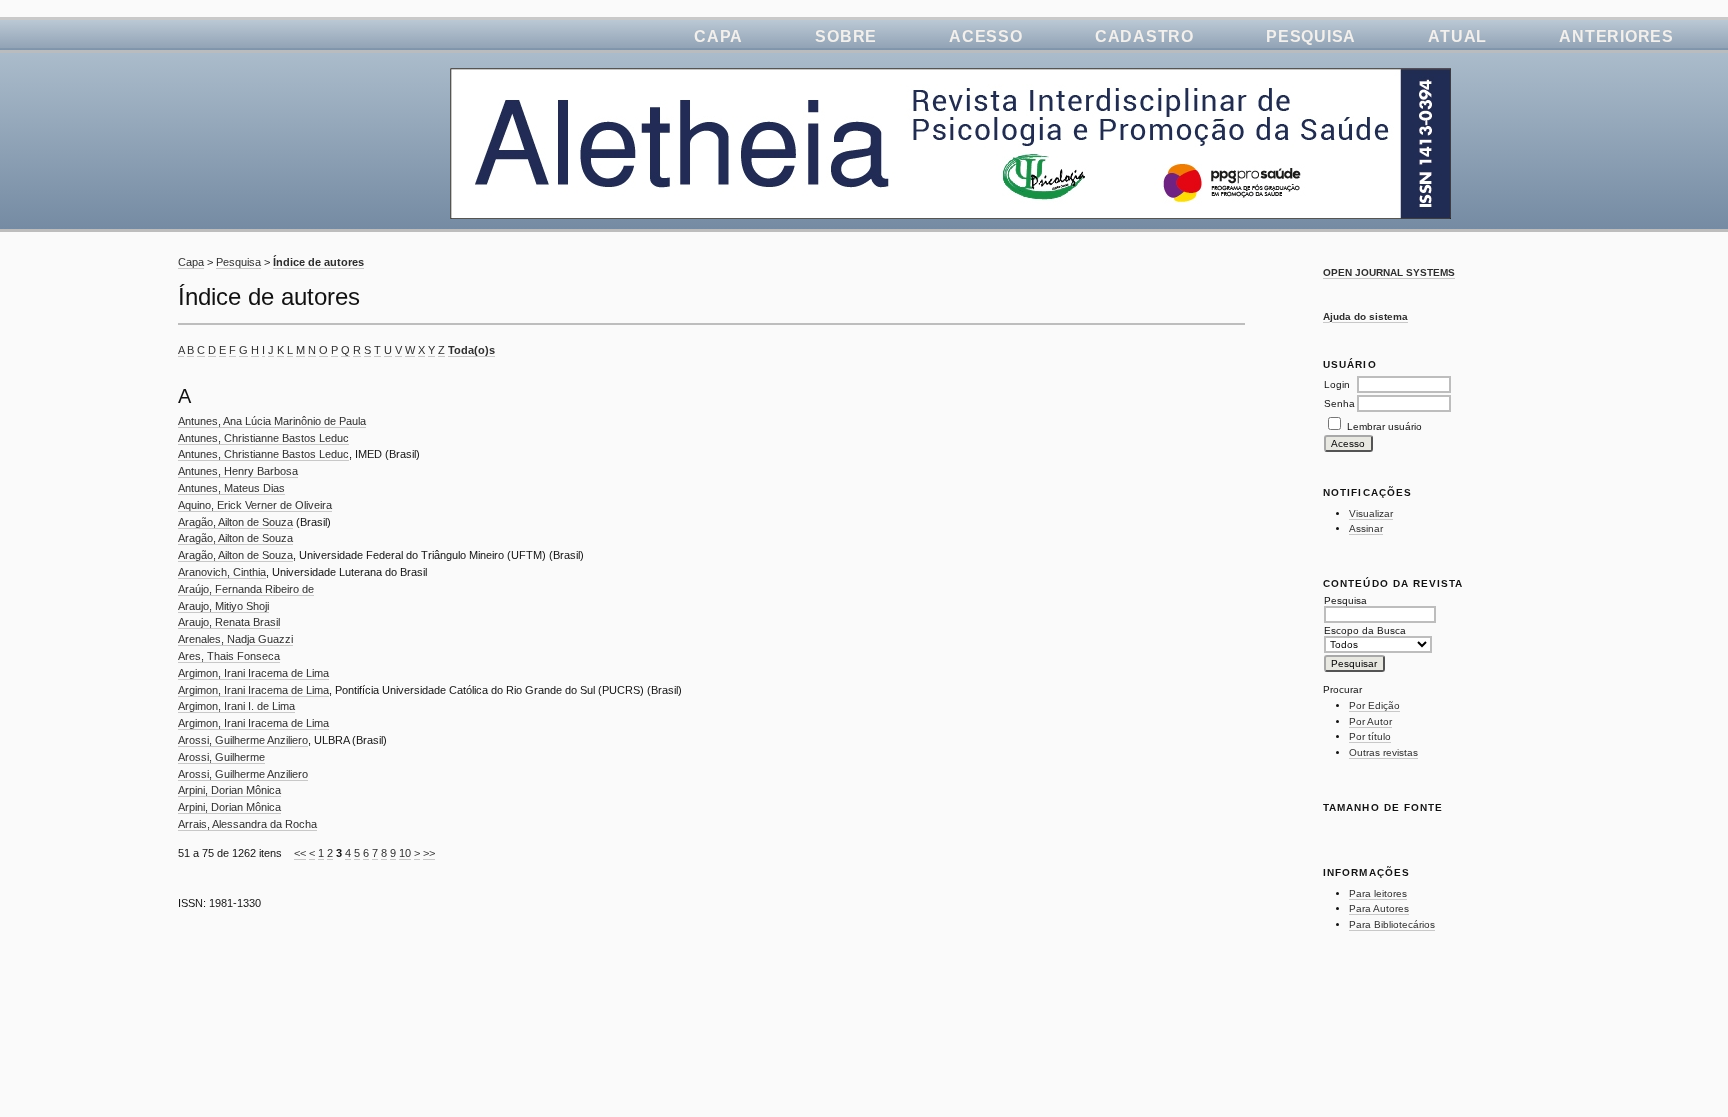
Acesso (986, 36)
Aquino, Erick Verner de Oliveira (255, 505)
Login (1337, 384)
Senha (1339, 403)
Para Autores (1379, 908)
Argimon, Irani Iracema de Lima (253, 673)
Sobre (846, 36)
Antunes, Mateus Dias (231, 488)
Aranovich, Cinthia (222, 572)
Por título (1370, 736)
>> (429, 853)
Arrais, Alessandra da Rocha (247, 824)
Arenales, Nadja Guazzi (235, 639)
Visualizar (1371, 513)
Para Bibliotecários (1392, 924)
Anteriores (1616, 36)
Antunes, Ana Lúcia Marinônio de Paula (272, 421)
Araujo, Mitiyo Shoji (223, 606)
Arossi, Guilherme (221, 757)
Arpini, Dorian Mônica (229, 790)
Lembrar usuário (1384, 426)
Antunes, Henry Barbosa (238, 471)
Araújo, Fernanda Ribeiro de (246, 589)
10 (405, 853)
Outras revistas (1383, 752)
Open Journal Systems (1389, 272)
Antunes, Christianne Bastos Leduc (263, 438)
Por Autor (1370, 721)
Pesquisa (1311, 36)
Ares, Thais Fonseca (229, 656)
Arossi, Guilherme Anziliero (243, 740)
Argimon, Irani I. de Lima (236, 706)
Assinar (1366, 528)
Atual (1457, 36)
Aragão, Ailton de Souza (235, 522)
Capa (718, 36)
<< (300, 853)
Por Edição (1374, 705)
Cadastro (1144, 36)
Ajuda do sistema (1365, 316)
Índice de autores (318, 262)
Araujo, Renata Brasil (229, 622)
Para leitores (1378, 893)
